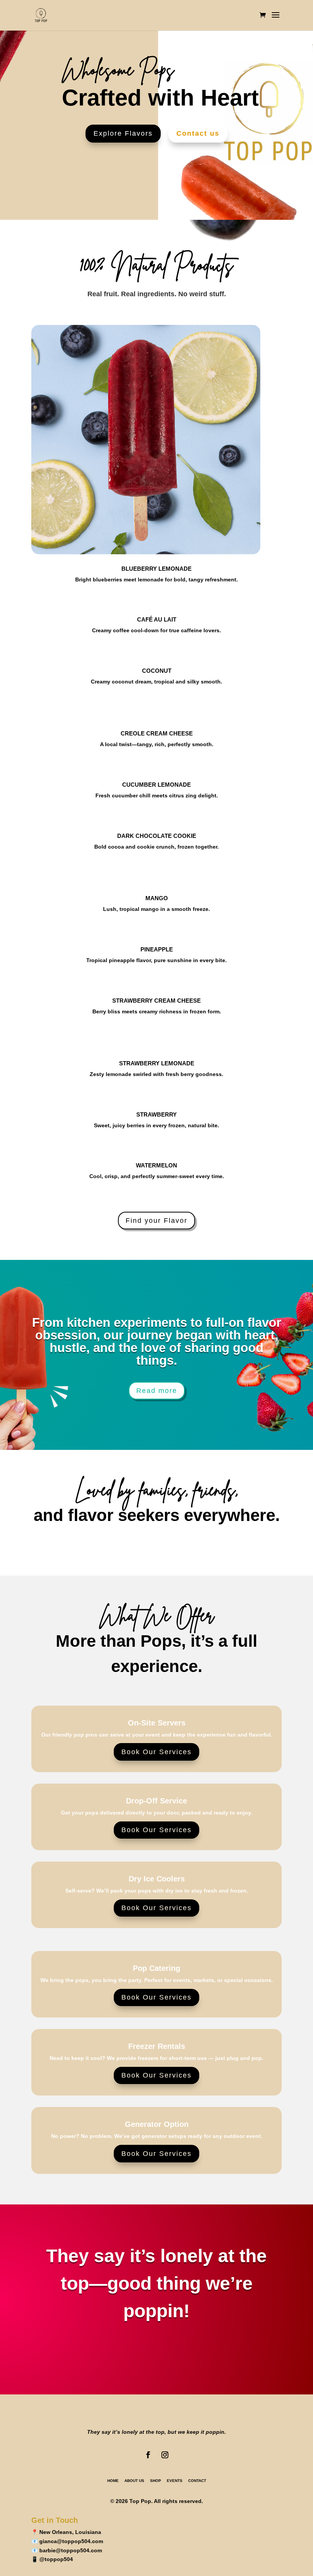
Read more (157, 1391)
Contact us (198, 133)
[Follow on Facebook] (148, 2455)
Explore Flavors (123, 133)
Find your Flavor (156, 1221)
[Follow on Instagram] (165, 2455)
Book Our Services (156, 1752)
